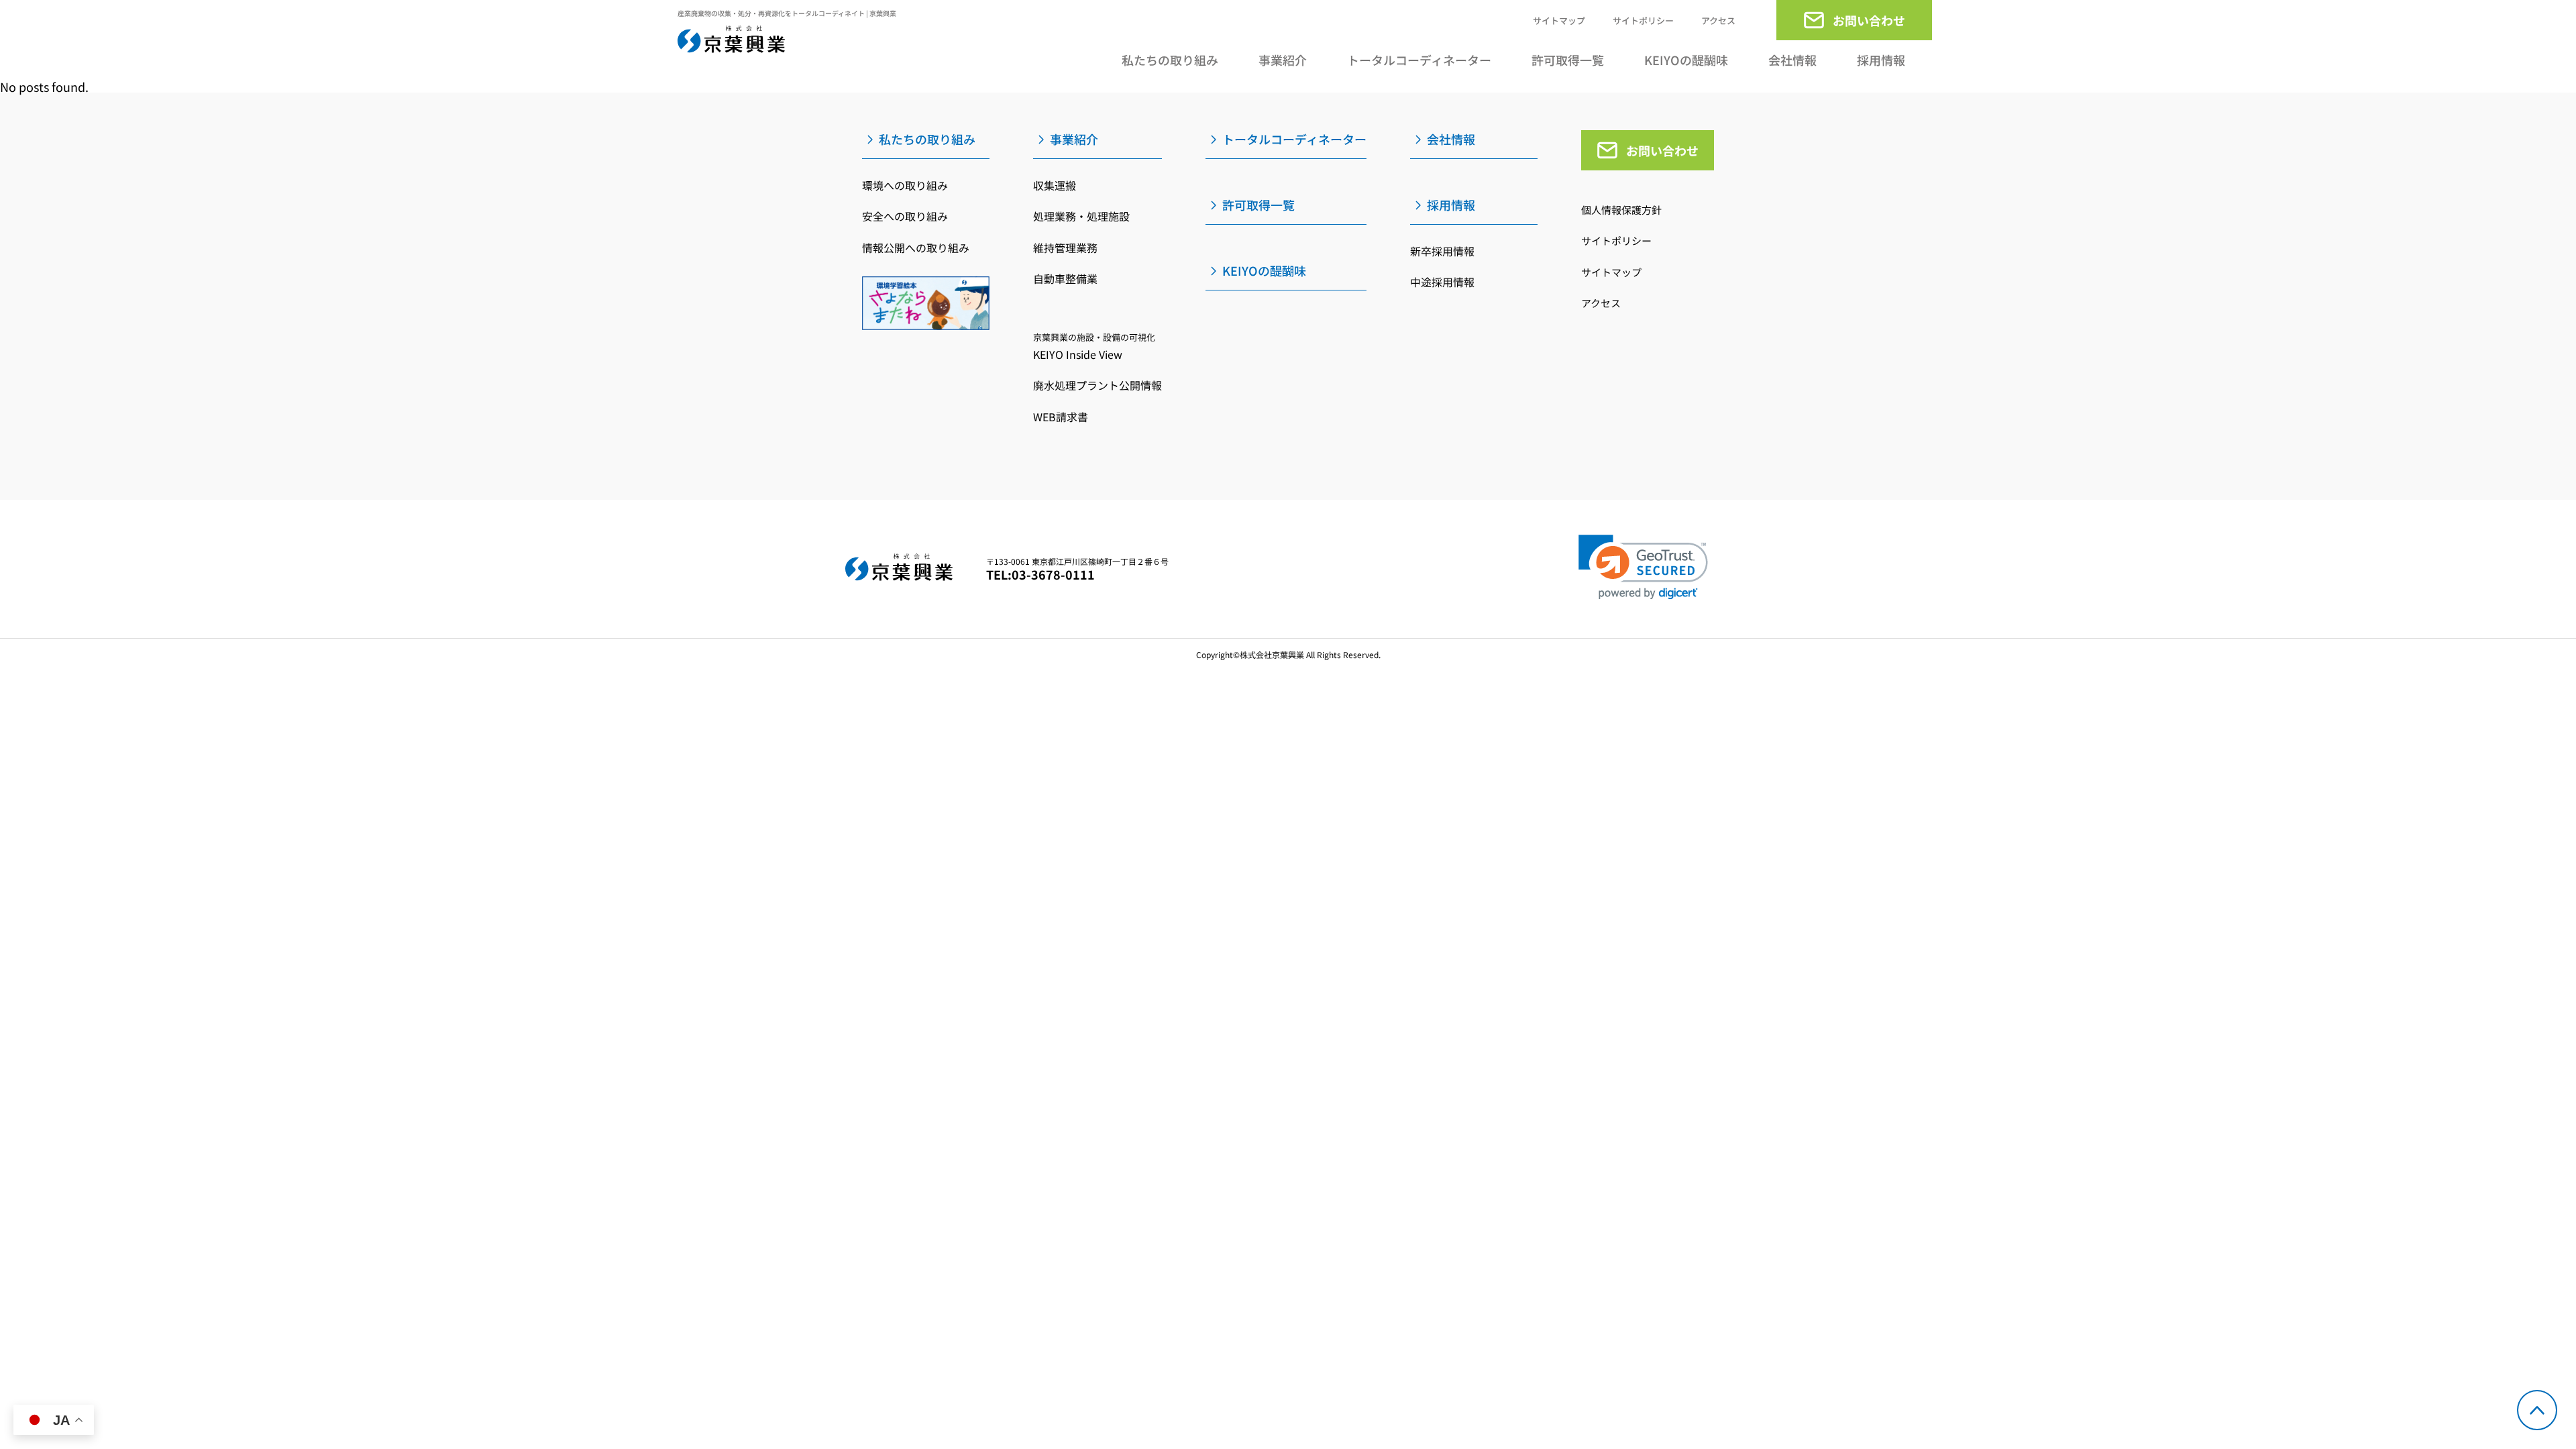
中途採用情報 (1442, 282)
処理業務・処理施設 (1081, 216)
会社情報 (1792, 60)
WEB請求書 (1061, 417)
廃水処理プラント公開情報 (1097, 385)
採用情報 (1881, 60)
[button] (1643, 567)
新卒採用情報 (1442, 251)
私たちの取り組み (1170, 60)
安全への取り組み (905, 216)
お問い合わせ (1662, 150)
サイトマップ (1559, 20)
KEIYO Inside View (1094, 346)
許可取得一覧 (1568, 60)
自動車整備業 (1065, 278)
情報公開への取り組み (916, 248)
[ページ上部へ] (2537, 1410)
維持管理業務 (1065, 248)
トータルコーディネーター (1419, 60)
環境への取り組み (905, 185)
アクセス (1718, 20)
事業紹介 (1283, 60)
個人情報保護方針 (1621, 210)
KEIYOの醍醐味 (1686, 60)
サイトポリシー (1643, 20)
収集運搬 (1055, 185)
